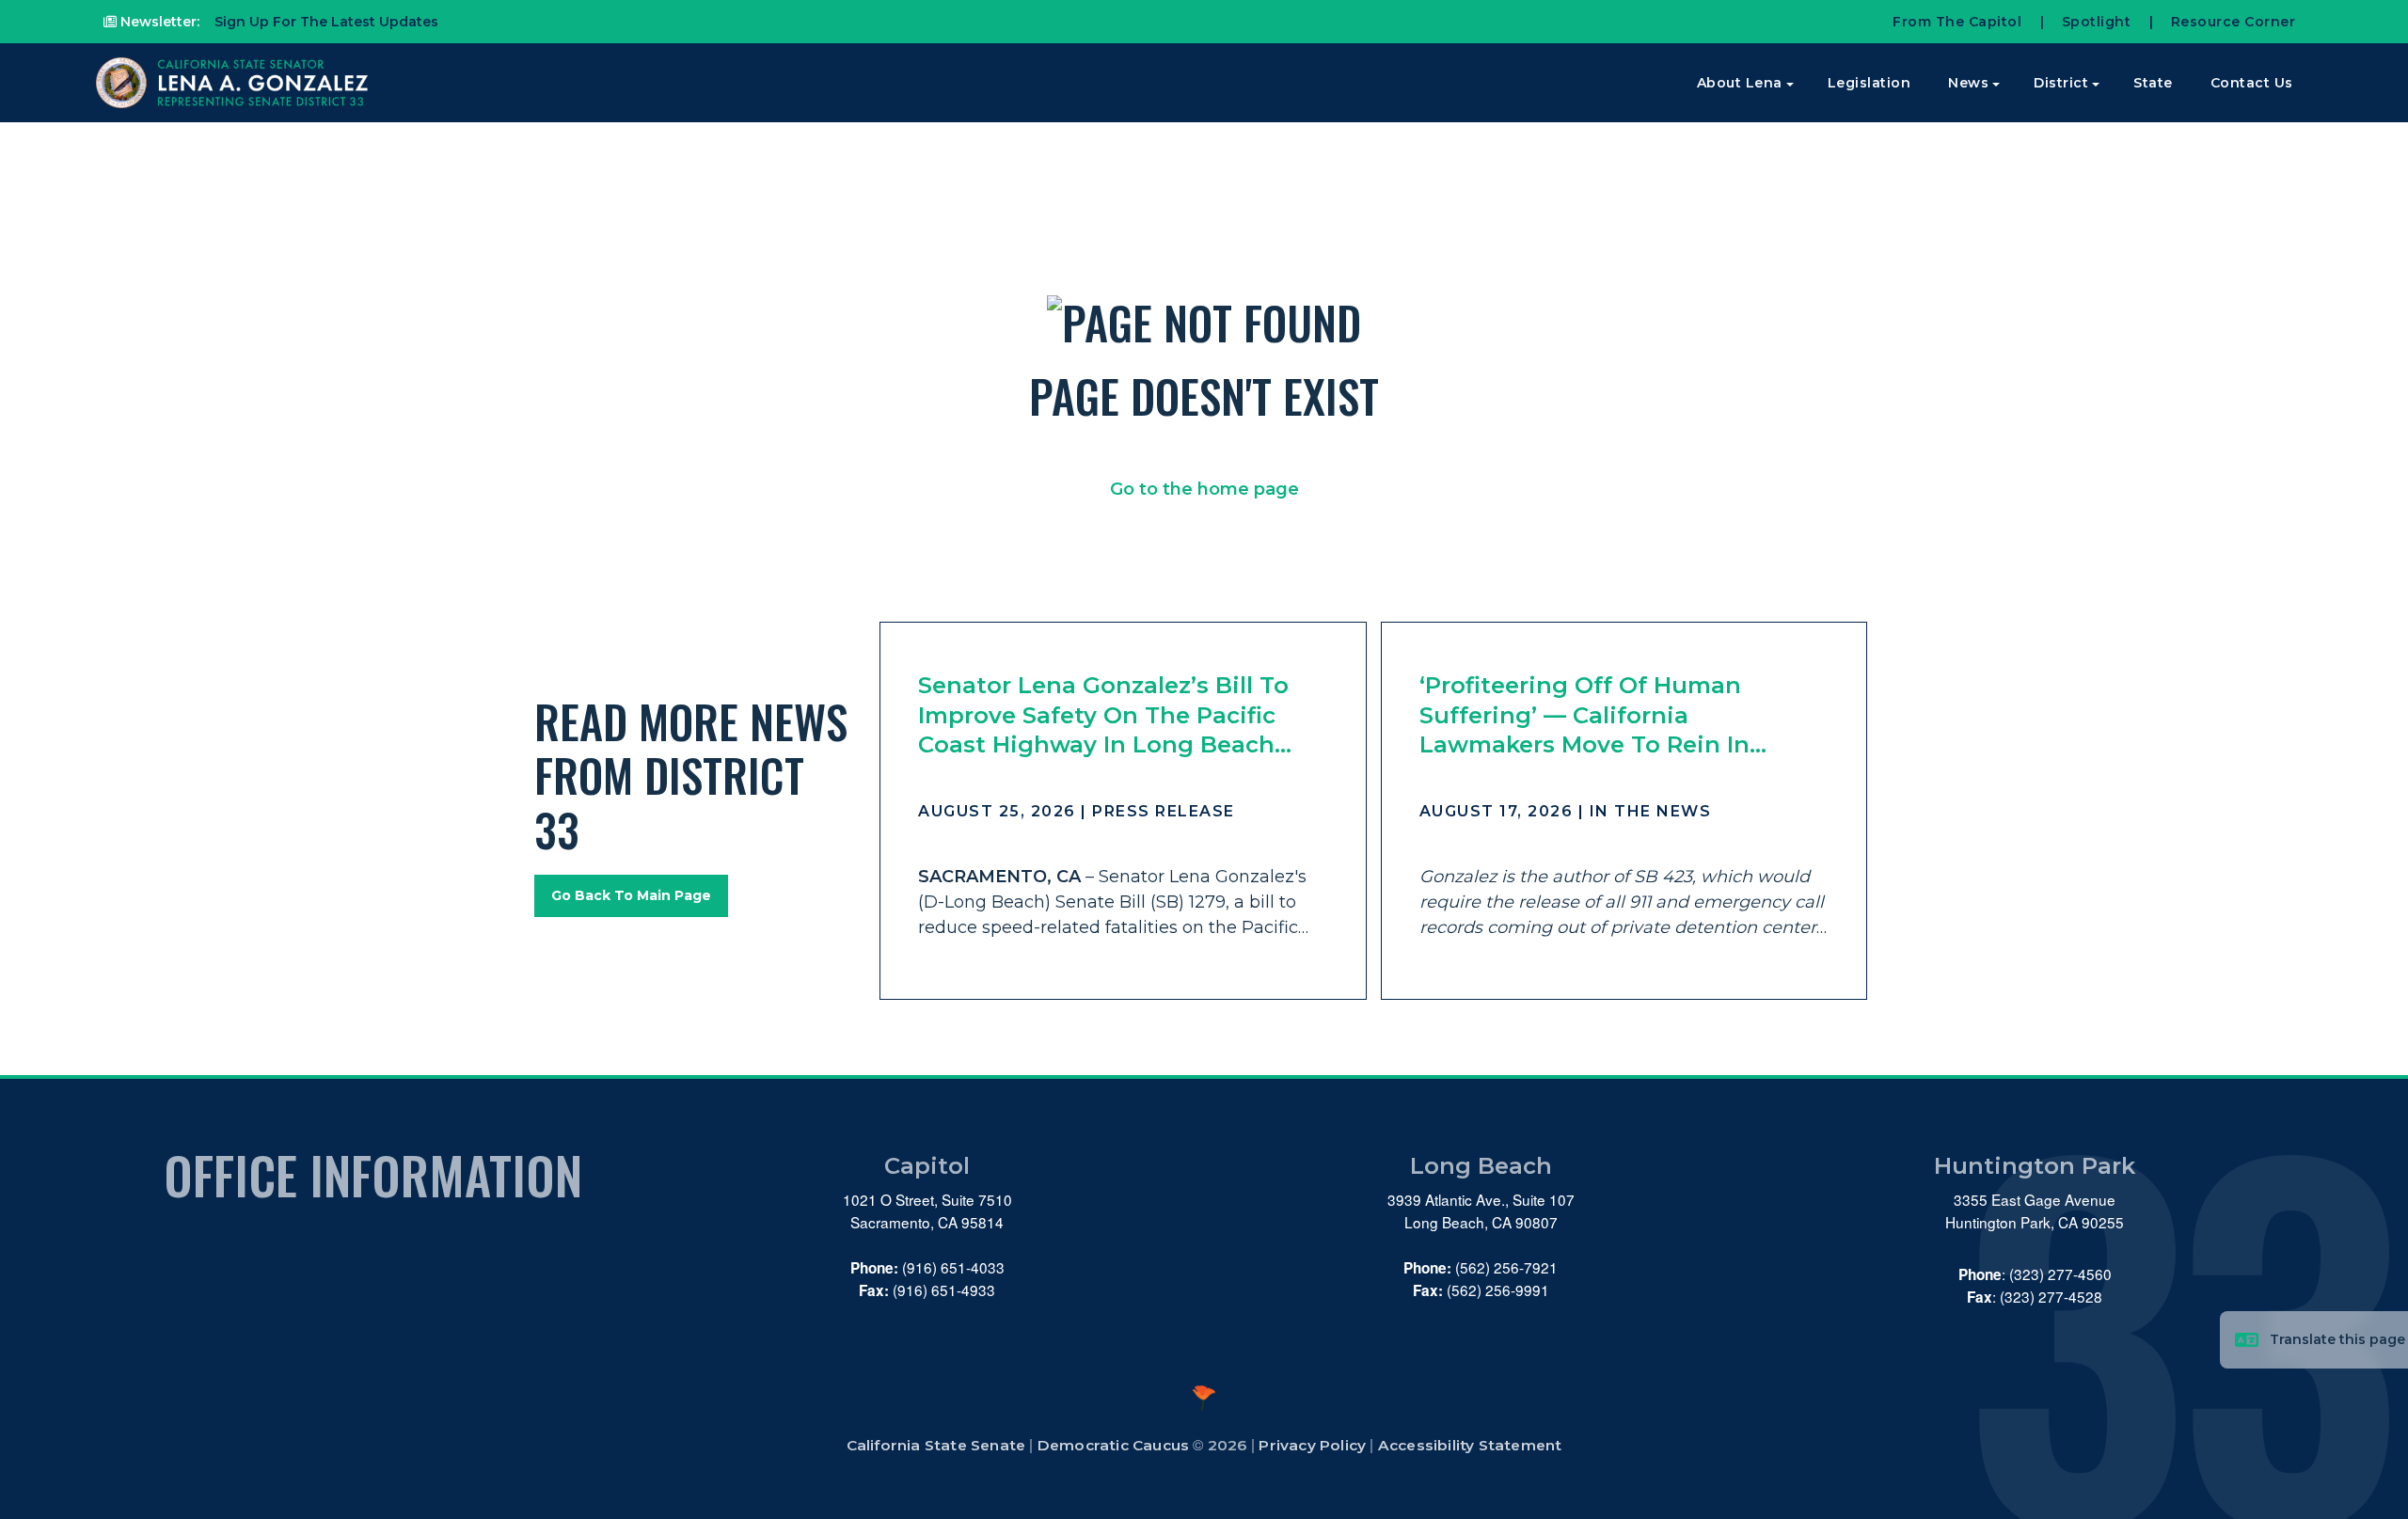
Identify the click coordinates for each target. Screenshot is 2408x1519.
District (2061, 83)
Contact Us (2252, 83)
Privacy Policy (1312, 1445)
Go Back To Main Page (631, 895)
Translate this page (2337, 1339)
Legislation (1869, 83)
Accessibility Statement (1470, 1445)
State (2153, 83)
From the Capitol (1957, 22)
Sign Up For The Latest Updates (325, 22)
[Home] (234, 83)
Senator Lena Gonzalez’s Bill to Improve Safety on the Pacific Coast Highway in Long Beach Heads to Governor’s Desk (1103, 715)
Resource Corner (2234, 22)
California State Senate (936, 1445)
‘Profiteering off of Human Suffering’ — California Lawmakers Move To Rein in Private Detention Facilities (1584, 715)
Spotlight (2097, 22)
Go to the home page (1204, 489)
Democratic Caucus (1113, 1445)
